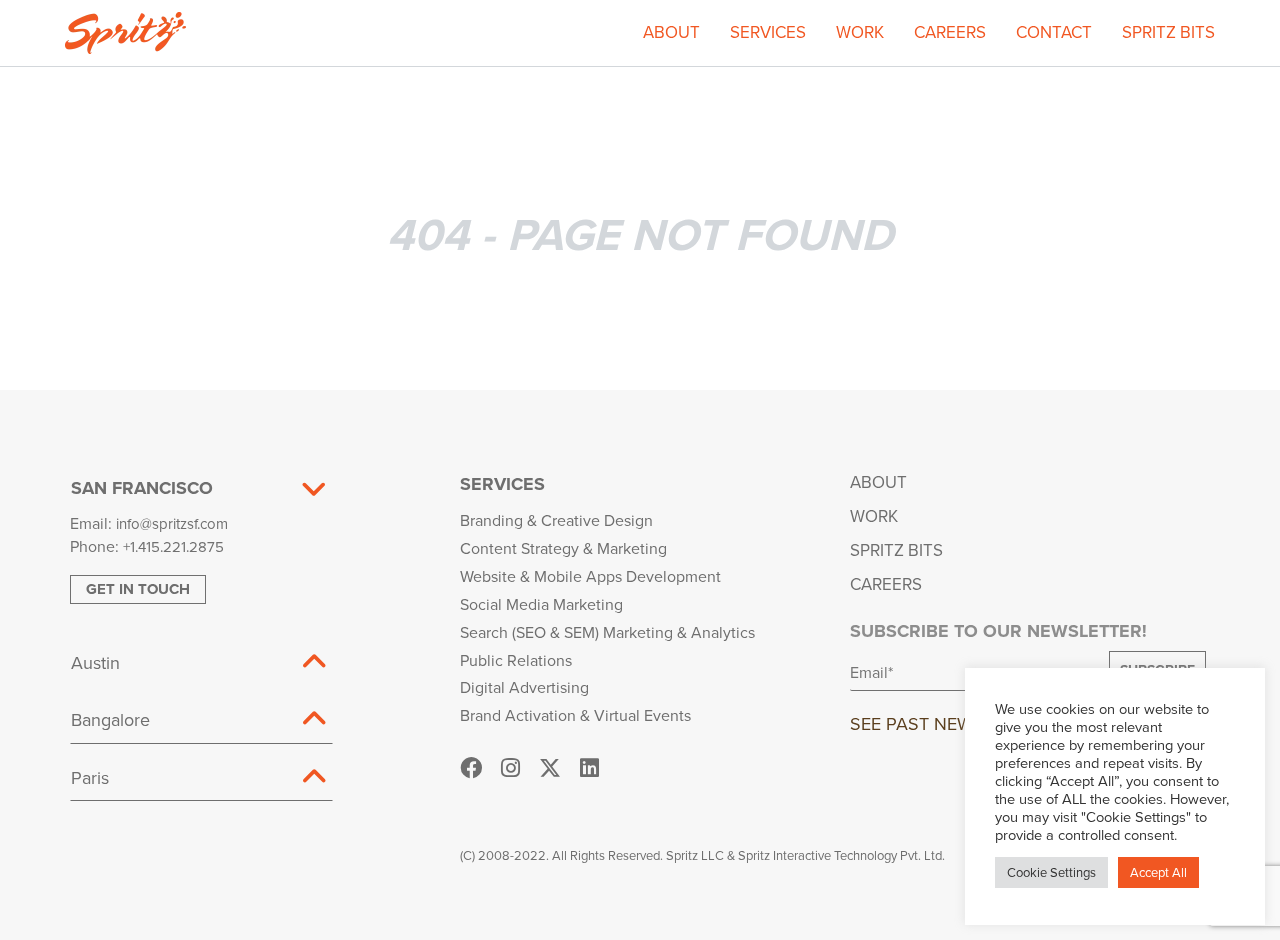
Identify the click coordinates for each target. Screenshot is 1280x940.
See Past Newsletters (952, 723)
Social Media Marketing (541, 604)
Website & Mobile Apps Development (590, 576)
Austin (95, 662)
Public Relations (516, 660)
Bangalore (110, 719)
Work (860, 32)
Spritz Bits (1168, 32)
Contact (1054, 32)
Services (768, 32)
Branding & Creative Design (556, 520)
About (671, 32)
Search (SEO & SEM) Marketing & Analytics (607, 632)
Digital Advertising (524, 687)
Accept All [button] (1158, 872)
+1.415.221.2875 (173, 546)
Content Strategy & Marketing (563, 548)
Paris (90, 777)
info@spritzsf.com (172, 523)
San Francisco (142, 488)
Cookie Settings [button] (1051, 872)
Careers (950, 32)
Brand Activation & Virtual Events (575, 715)
